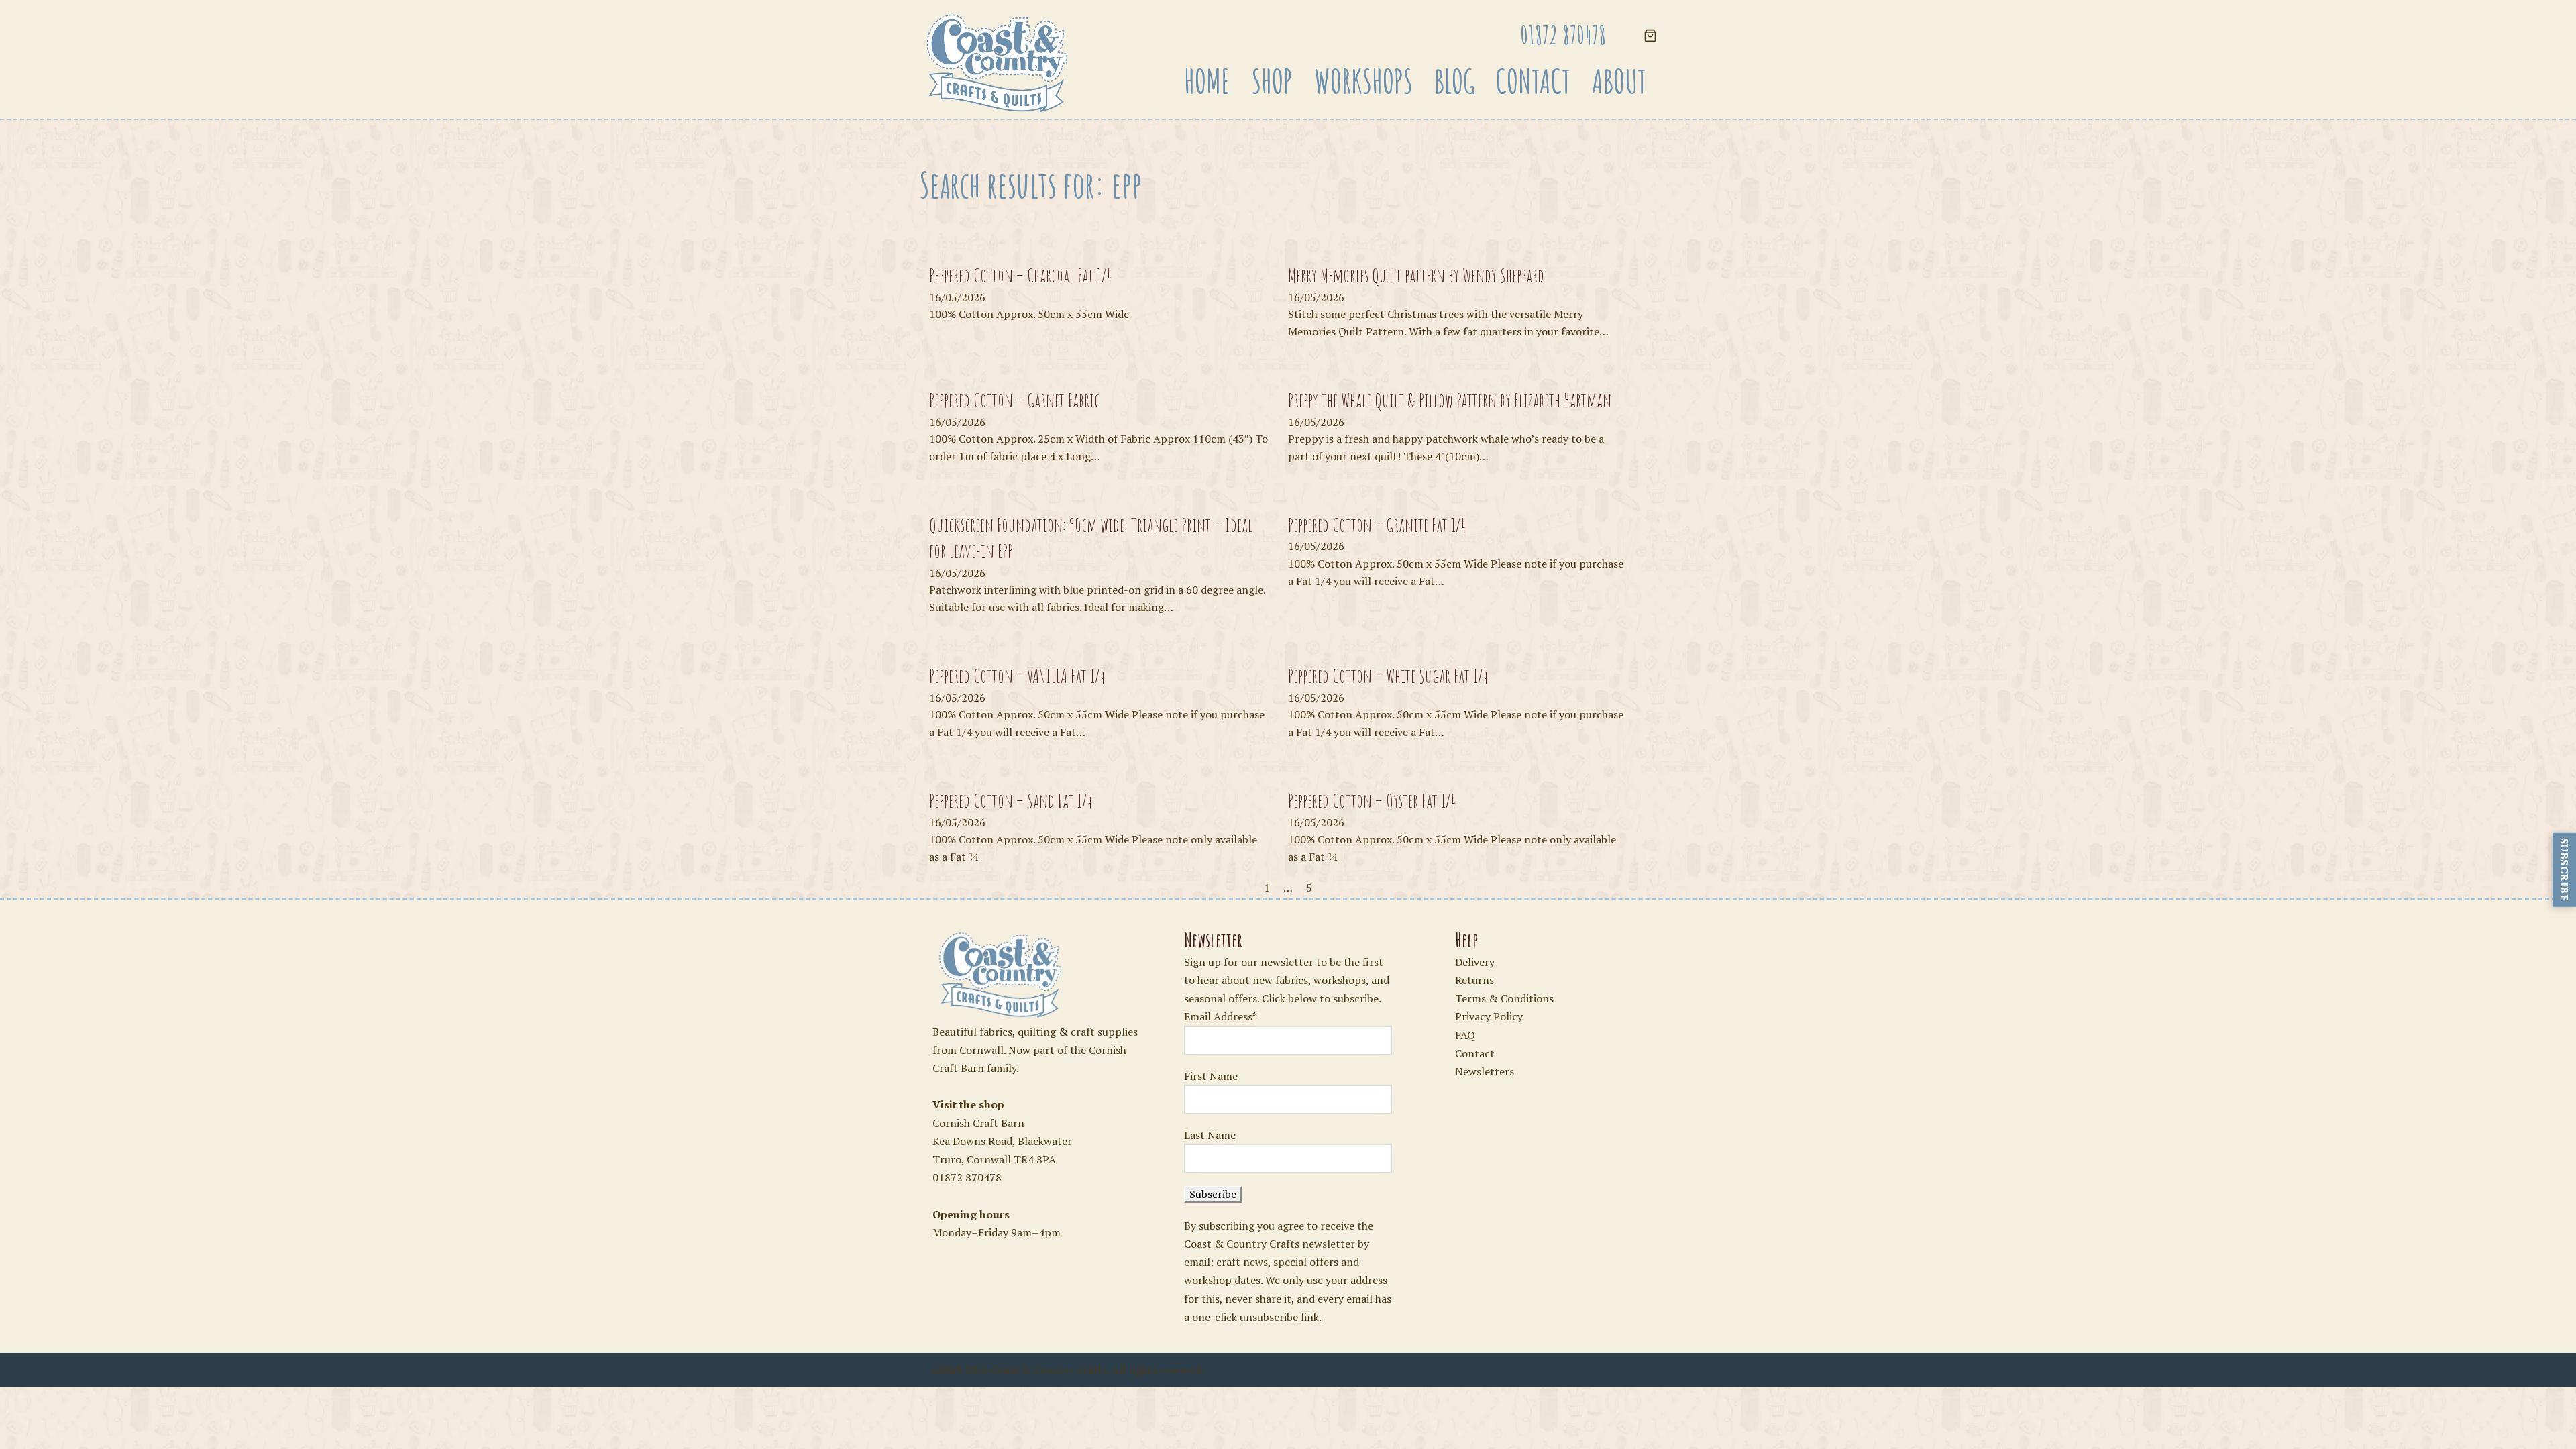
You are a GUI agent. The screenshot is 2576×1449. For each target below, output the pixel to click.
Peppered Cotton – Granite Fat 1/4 (1377, 525)
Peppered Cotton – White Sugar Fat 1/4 (1388, 676)
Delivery (1475, 962)
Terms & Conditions (1504, 998)
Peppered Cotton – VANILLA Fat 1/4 (1017, 676)
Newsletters (1485, 1071)
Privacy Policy (1489, 1016)
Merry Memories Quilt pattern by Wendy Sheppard (1416, 275)
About (1619, 81)
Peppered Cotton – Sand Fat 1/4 (1011, 801)
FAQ (1465, 1035)
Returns (1474, 980)
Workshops (1363, 81)
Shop (1272, 81)
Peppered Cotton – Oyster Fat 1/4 (1372, 801)
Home (1207, 81)
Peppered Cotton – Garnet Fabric (1014, 400)
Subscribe (2565, 870)
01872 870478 (967, 1177)
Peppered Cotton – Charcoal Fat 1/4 (1021, 275)
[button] (1650, 37)
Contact (1533, 81)
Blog (1454, 81)
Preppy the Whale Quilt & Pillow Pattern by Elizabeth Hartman (1450, 400)
